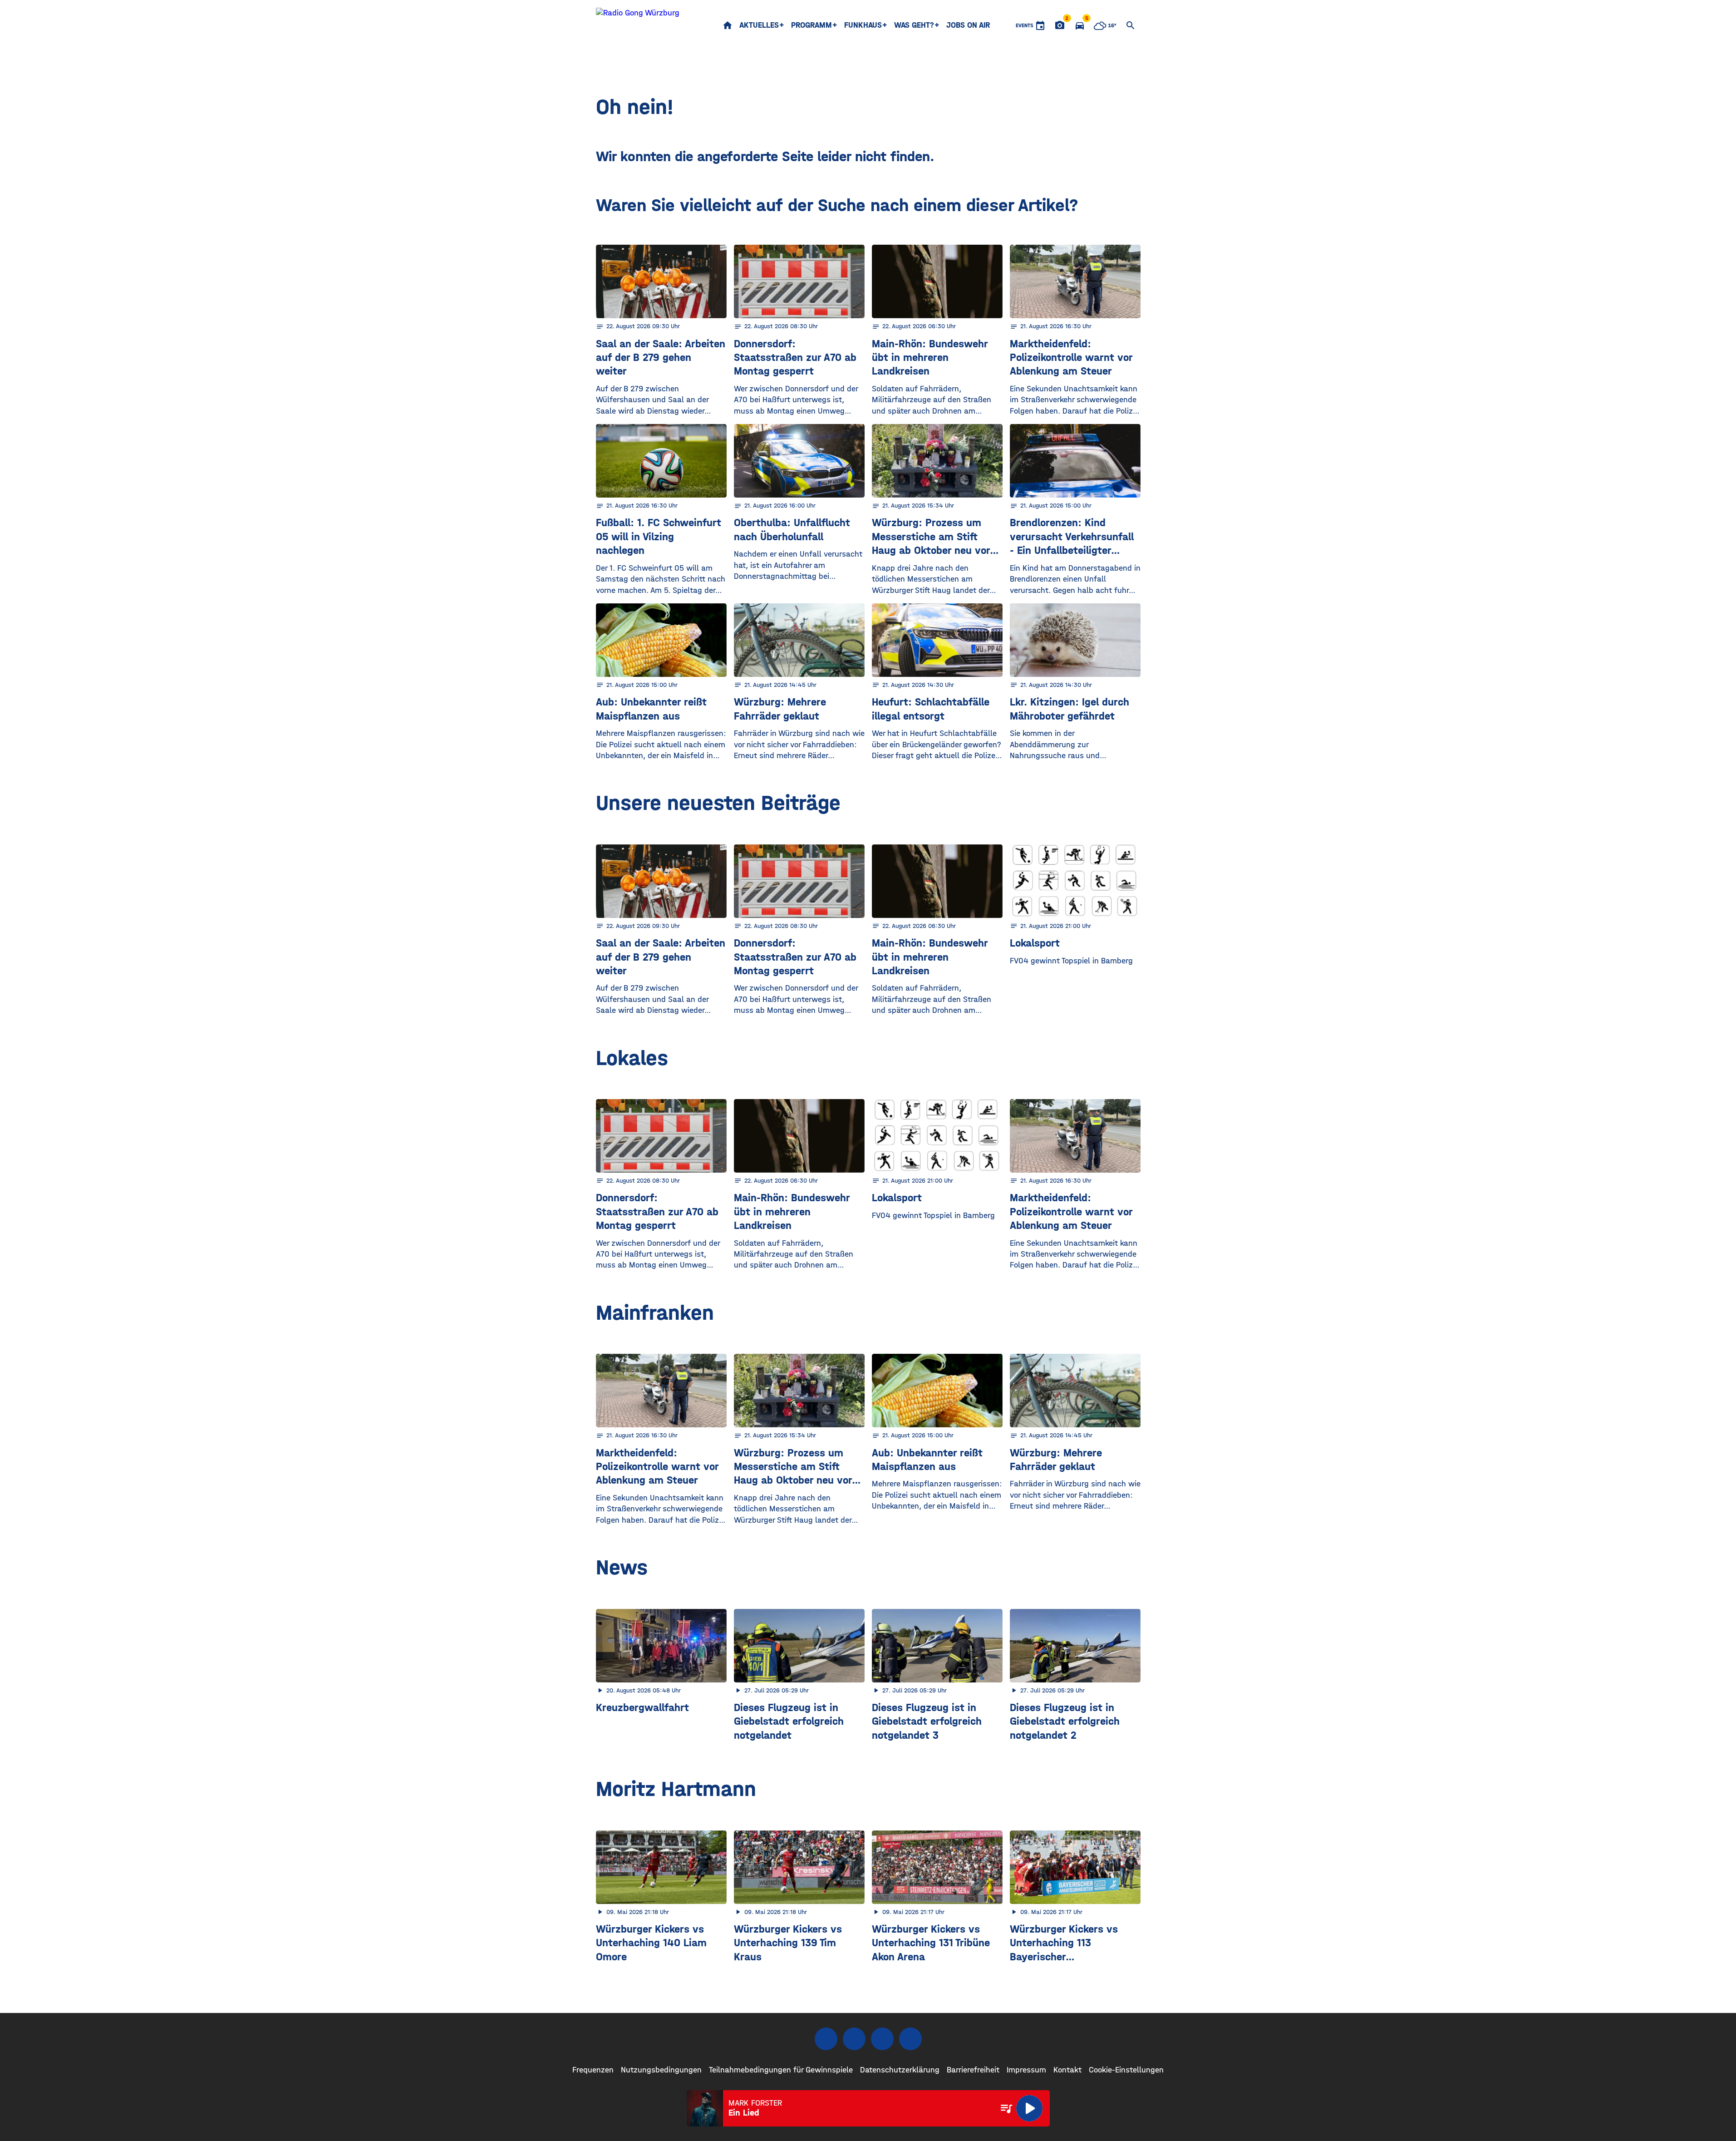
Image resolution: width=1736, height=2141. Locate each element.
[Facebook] (826, 2039)
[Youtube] (882, 2039)
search (1131, 25)
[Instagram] (854, 2039)
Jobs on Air (968, 25)
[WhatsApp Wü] (910, 2039)
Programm (811, 25)
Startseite (728, 25)
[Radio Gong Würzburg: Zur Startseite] (638, 25)
